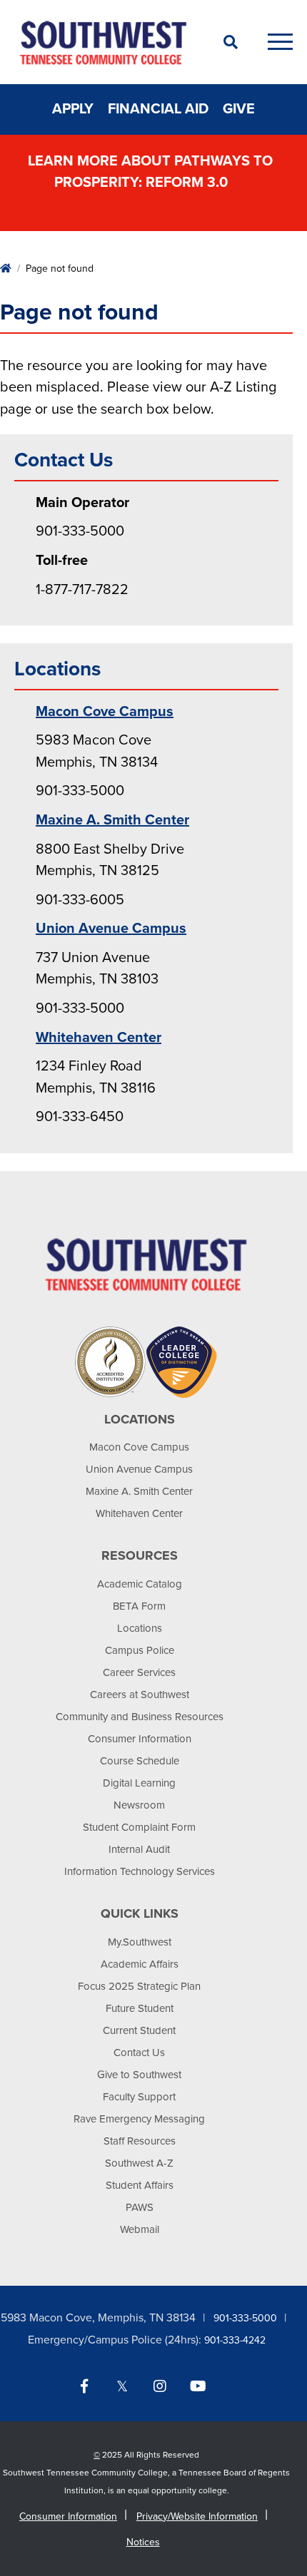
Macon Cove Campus (105, 712)
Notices (143, 2542)
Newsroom (139, 1805)
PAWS (140, 2207)
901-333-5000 (245, 2318)
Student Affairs (140, 2185)
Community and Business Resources (140, 1717)
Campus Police (140, 1650)
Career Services (139, 1672)
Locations (140, 1628)
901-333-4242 (235, 2340)
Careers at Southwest (140, 1695)
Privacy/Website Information (197, 2516)
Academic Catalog (140, 1584)
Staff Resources (140, 2141)
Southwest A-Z (139, 2163)
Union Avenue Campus (111, 929)
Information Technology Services (140, 1871)
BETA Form (139, 1606)
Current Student (139, 2030)
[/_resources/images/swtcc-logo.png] (146, 1264)
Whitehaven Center (99, 1038)
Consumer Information (140, 1739)
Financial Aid (158, 109)
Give (239, 109)
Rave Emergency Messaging (139, 2119)
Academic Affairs (140, 1964)
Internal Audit (139, 1849)
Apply (73, 109)
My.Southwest (140, 1942)
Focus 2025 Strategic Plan (139, 1986)
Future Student (140, 2008)
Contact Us (139, 2053)
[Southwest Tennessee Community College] (104, 42)
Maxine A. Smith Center (112, 820)
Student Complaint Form (139, 1827)
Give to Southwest (139, 2075)
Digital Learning (139, 1783)
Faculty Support (139, 2097)
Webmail (140, 2229)
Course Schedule (140, 1761)
